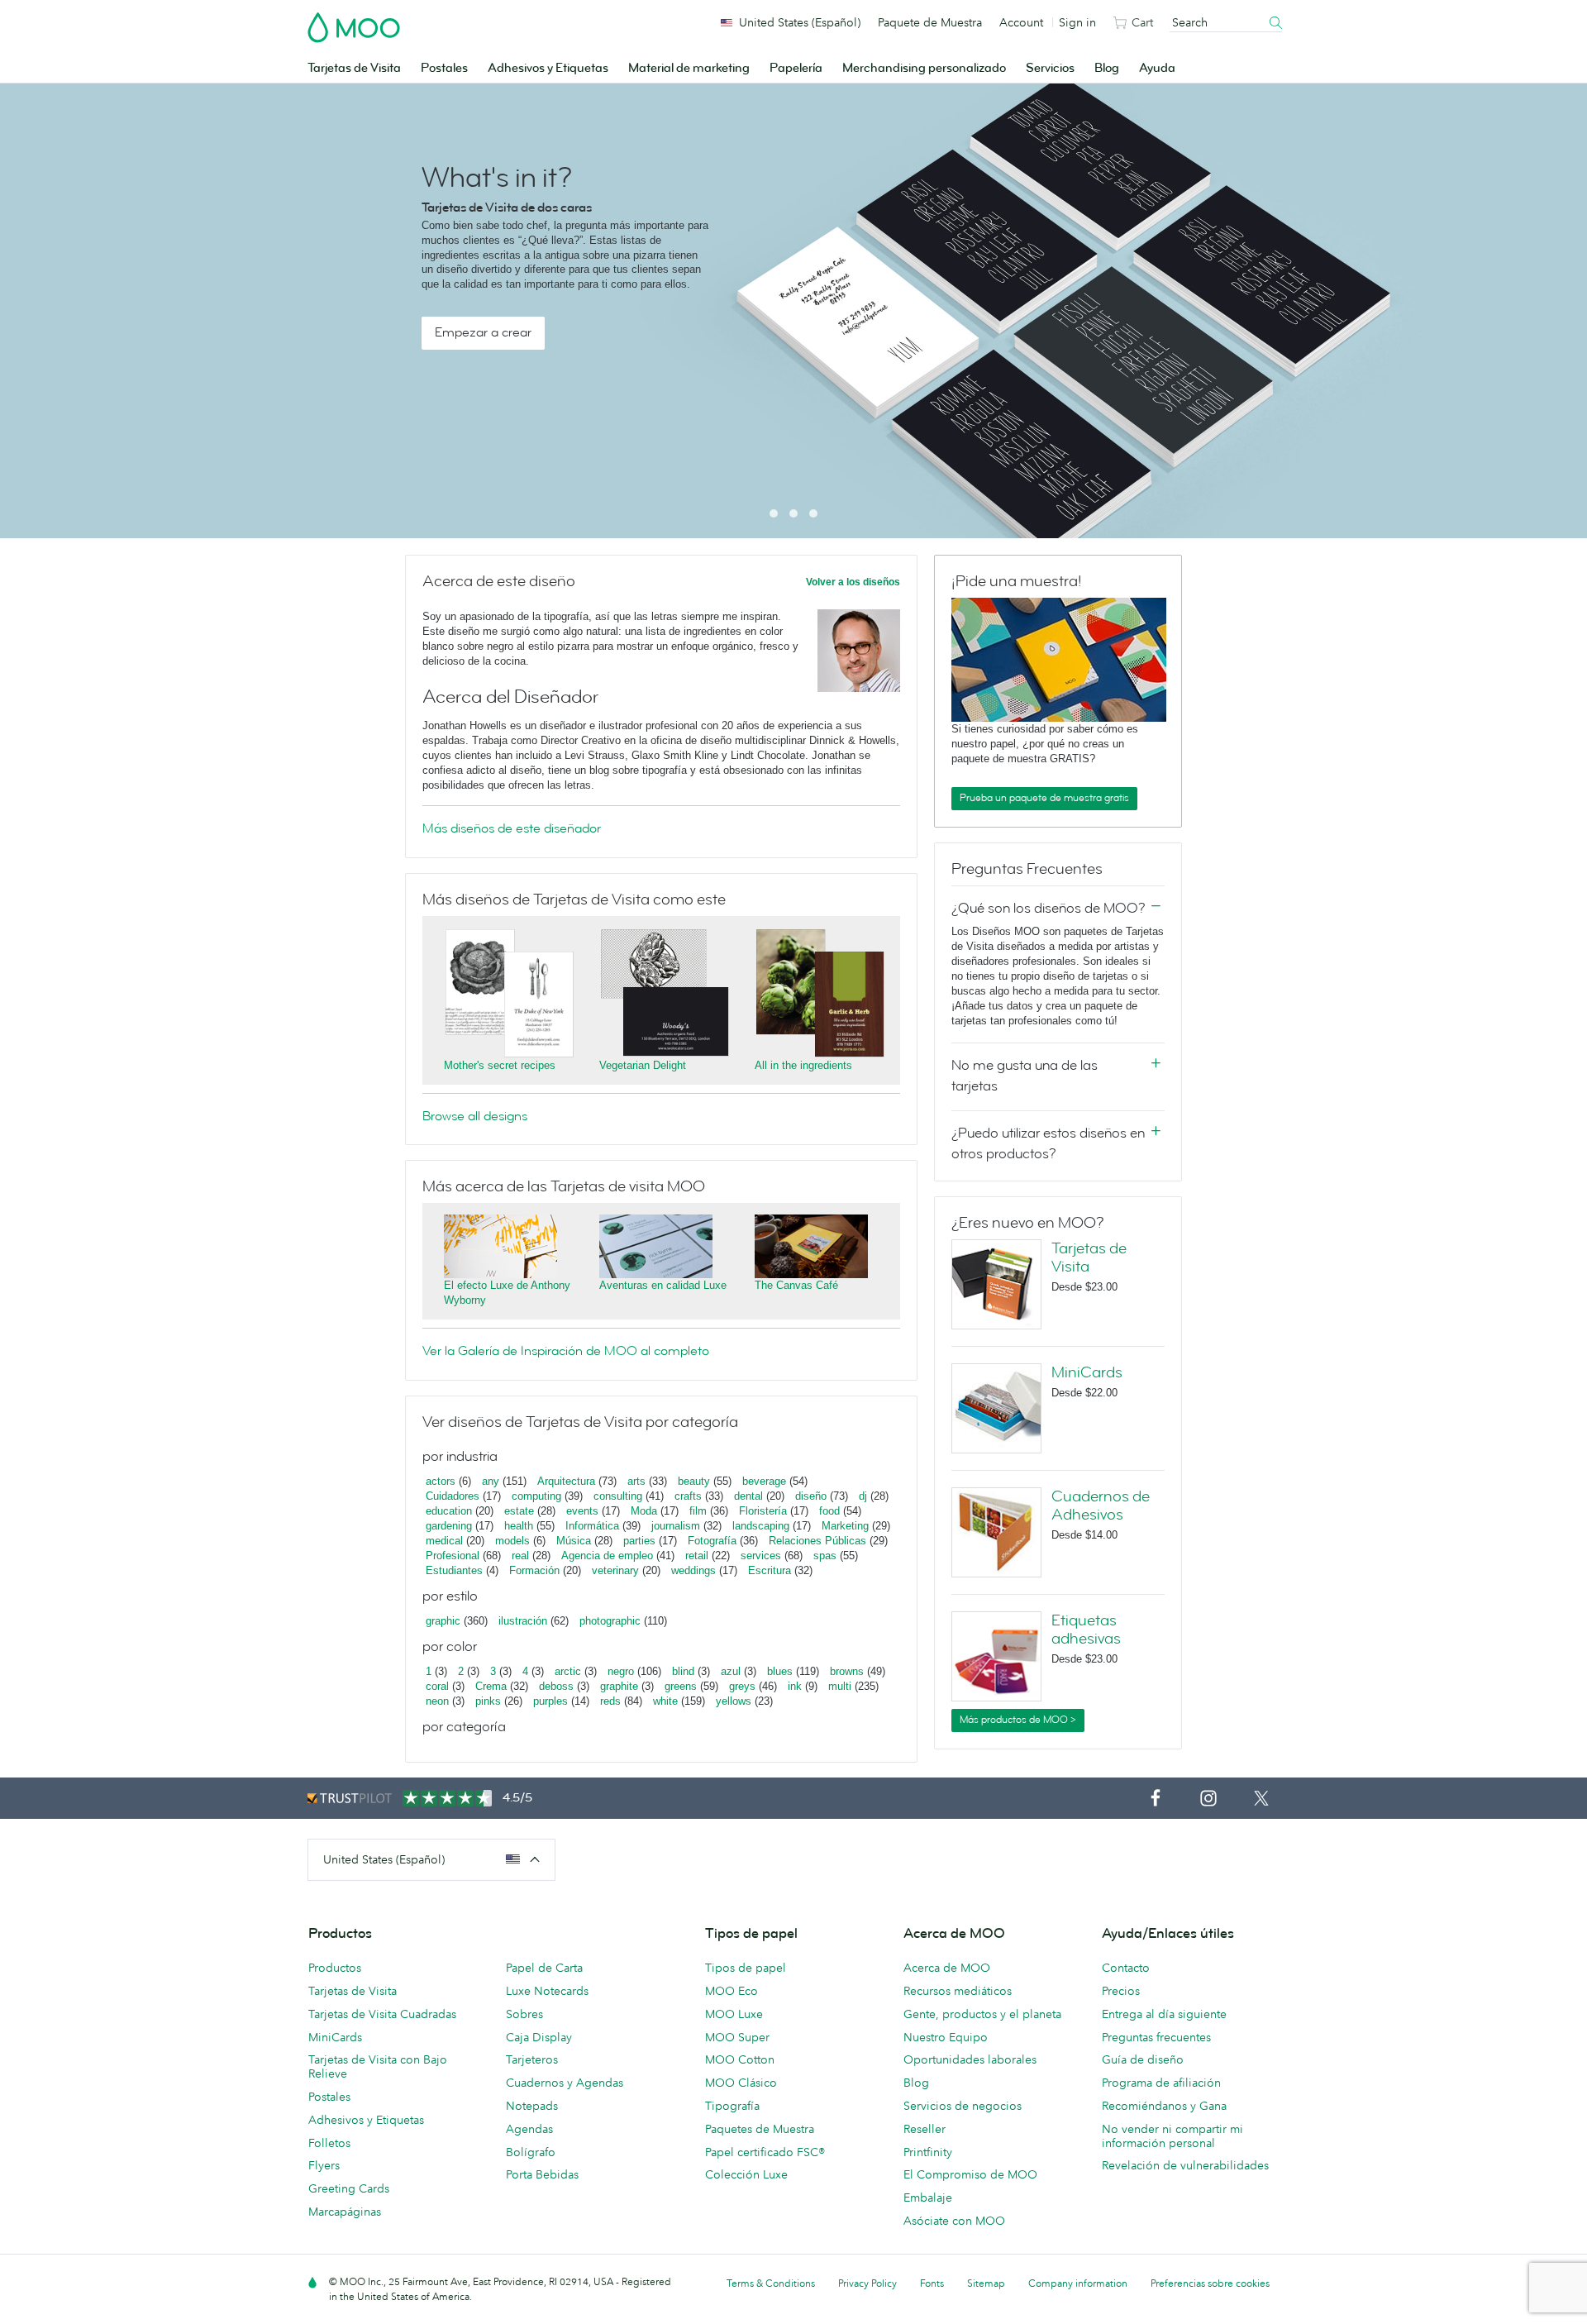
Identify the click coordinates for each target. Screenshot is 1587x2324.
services (761, 1556)
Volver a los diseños (853, 582)
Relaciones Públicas (817, 1541)
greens (681, 1686)
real (520, 1556)
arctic (568, 1671)
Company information (1078, 2283)
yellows (734, 1701)
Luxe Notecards (547, 1991)
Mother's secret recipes (500, 1065)
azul (731, 1671)
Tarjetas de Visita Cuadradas (382, 2014)
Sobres (524, 2014)
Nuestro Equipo (946, 2037)
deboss (556, 1686)
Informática (592, 1526)
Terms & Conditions (771, 2283)
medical (444, 1541)
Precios (1121, 1991)
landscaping (761, 1526)
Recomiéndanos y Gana (1164, 2106)
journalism (676, 1526)
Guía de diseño (1143, 2059)
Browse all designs (475, 1116)
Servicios (1050, 68)
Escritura (770, 1570)
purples (550, 1701)
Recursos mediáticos (958, 1991)
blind (683, 1671)
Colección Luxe (746, 2174)
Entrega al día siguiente (1164, 2014)
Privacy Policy (867, 2283)
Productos (335, 1968)
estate (519, 1511)
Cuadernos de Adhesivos (1101, 1506)
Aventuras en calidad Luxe (663, 1285)
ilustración (523, 1621)
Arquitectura (566, 1481)
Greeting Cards (349, 2188)
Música (574, 1541)
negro (621, 1671)
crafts (688, 1496)
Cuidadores (453, 1496)
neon (437, 1701)
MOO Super (737, 2037)
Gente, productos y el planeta (982, 2014)
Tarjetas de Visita (354, 68)
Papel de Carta (544, 1968)
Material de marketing (689, 68)
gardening (449, 1526)
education (449, 1511)
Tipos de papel (746, 1968)
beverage (764, 1481)
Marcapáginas (345, 2212)
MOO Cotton (740, 2059)
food (829, 1511)
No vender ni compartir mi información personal (1172, 2136)
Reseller (925, 2129)
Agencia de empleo (607, 1556)
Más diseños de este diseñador (512, 828)
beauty (694, 1481)
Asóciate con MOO (954, 2221)
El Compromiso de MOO (970, 2174)
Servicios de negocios (963, 2106)
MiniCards (1087, 1372)
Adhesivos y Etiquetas (548, 68)
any (491, 1481)
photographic (610, 1621)
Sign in (1077, 22)
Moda (644, 1511)
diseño (811, 1496)
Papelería (796, 68)
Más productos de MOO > (1018, 1720)
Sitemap (986, 2283)
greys (742, 1686)
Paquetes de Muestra (760, 2129)
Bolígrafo (531, 2152)
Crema (491, 1686)
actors (441, 1481)
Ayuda (1157, 68)
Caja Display (539, 2037)
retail (697, 1556)
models (512, 1541)
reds (610, 1701)
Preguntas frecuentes (1156, 2037)
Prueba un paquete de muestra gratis (1044, 798)
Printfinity (928, 2152)
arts (636, 1481)
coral (437, 1686)
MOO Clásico (741, 2083)
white (665, 1701)
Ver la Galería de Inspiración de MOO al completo (566, 1351)
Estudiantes (454, 1570)
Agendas (529, 2129)
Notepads (532, 2106)
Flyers (324, 2165)
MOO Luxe (734, 2014)
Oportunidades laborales (970, 2059)
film (698, 1511)
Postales (444, 68)
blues (780, 1671)
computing (536, 1496)
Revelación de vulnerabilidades (1185, 2165)
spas (825, 1556)
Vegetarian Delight (643, 1065)
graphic (443, 1621)
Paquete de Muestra (930, 22)
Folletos (329, 2143)
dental (748, 1496)
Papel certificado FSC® (765, 2152)
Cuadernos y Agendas (565, 2083)
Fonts (932, 2283)
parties (639, 1541)
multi (840, 1686)
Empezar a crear (483, 332)
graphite (619, 1686)
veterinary (615, 1570)
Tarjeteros (532, 2059)
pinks (488, 1701)
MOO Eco (732, 1991)
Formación (534, 1570)
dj (863, 1496)
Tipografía (732, 2106)
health (519, 1526)
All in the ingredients (803, 1065)
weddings (693, 1570)
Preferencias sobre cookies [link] (1210, 2283)
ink (795, 1686)
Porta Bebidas (542, 2174)
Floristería (763, 1511)
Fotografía (712, 1541)
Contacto (1126, 1968)
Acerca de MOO (947, 1968)
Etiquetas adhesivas (1086, 1630)
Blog (1107, 68)
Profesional (453, 1556)
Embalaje (928, 2198)
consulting (618, 1496)
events (582, 1511)
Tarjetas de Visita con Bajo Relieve (378, 2066)
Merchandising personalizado (924, 68)
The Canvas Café (796, 1285)
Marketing (845, 1526)
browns (847, 1671)
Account (1021, 22)
